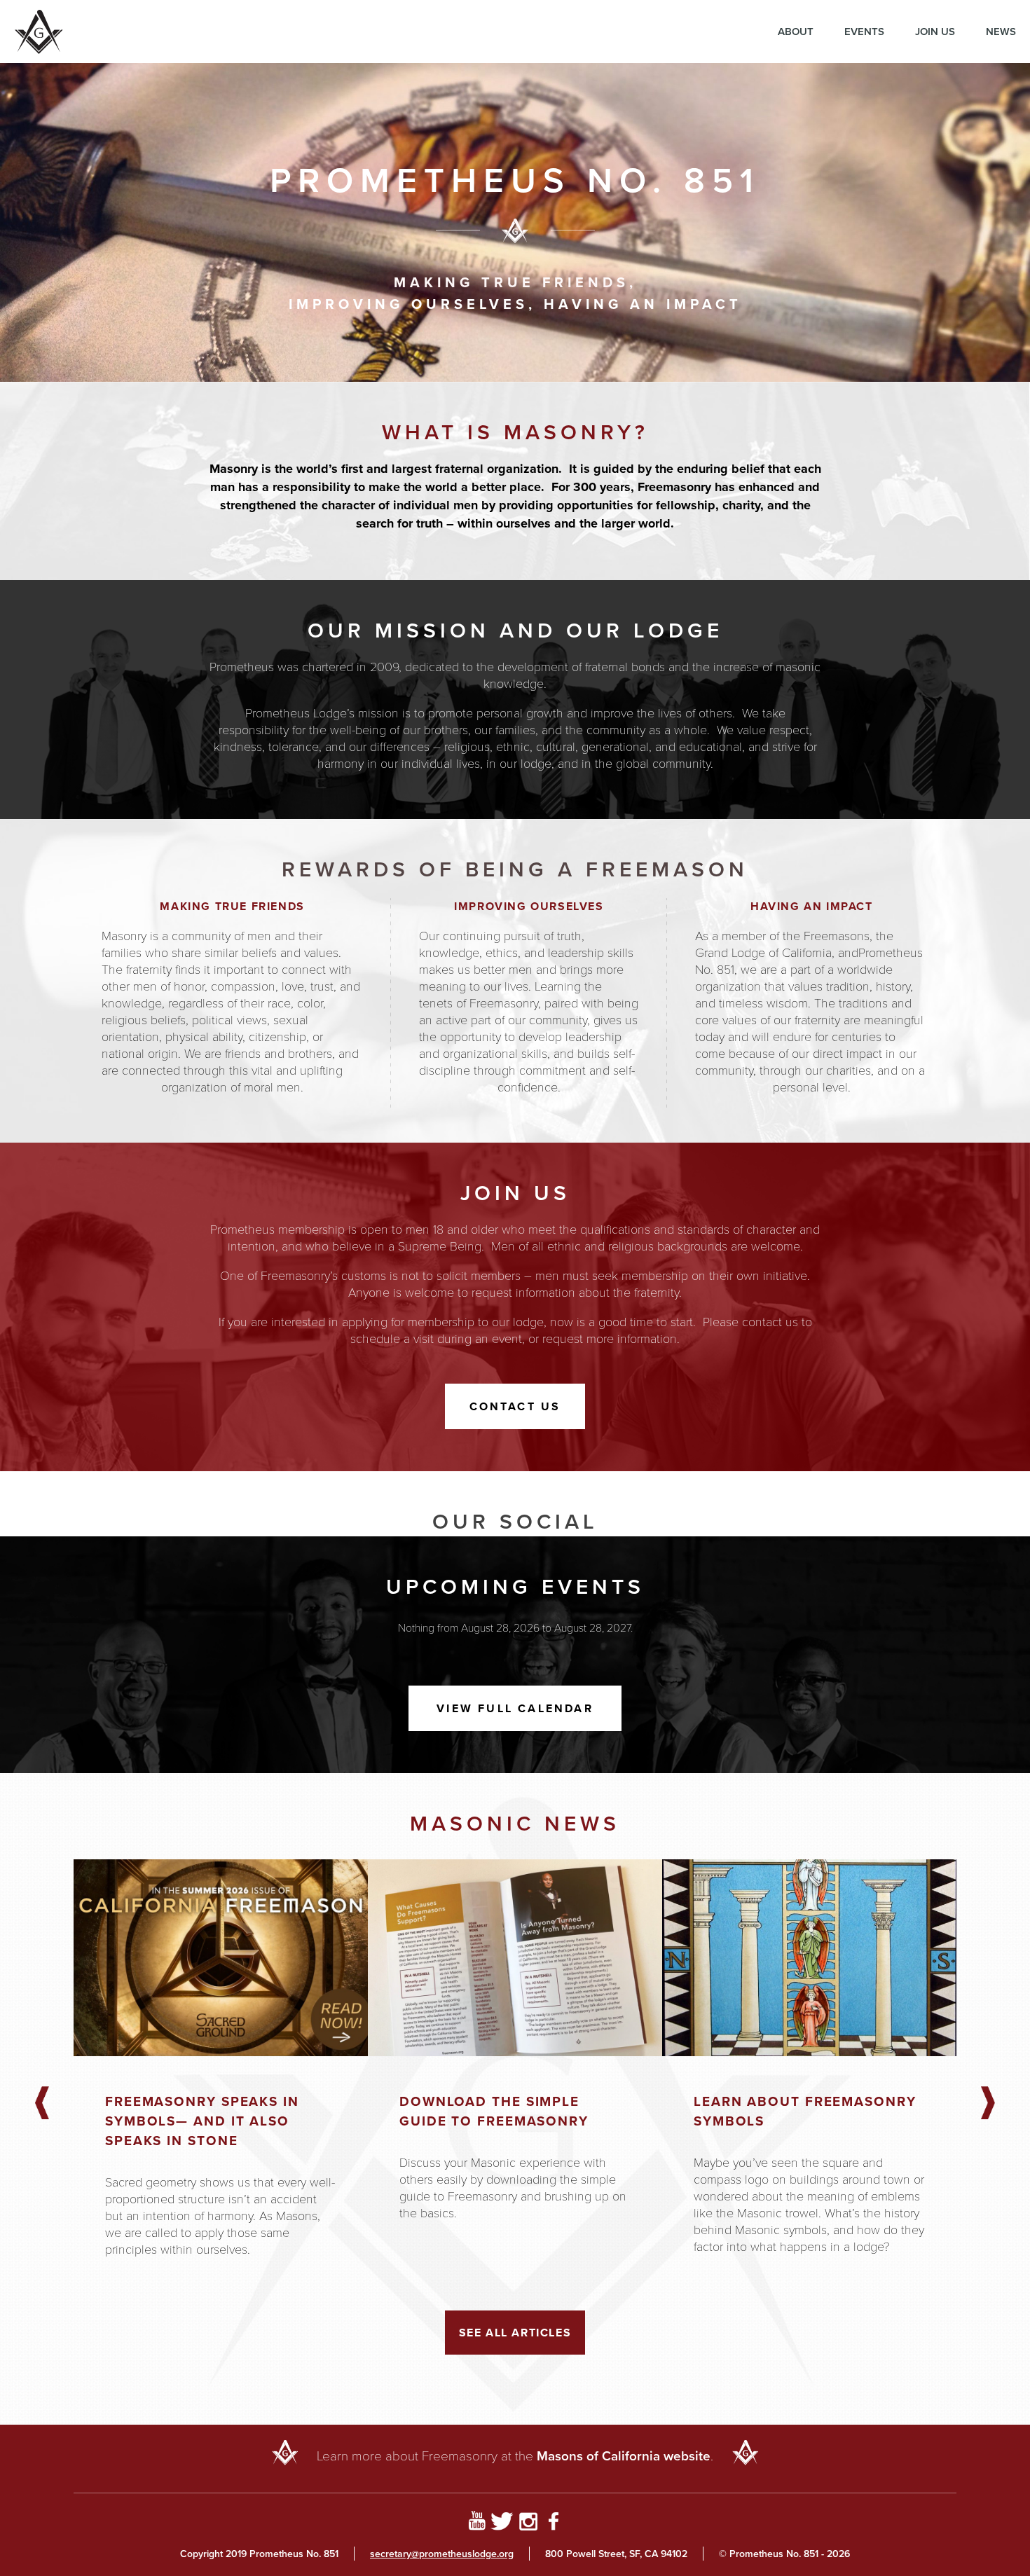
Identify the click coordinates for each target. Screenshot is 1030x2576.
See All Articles (515, 2333)
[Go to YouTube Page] (477, 2523)
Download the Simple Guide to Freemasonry (494, 2111)
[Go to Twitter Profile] (502, 2523)
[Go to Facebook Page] (554, 2523)
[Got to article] (221, 1958)
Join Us (935, 31)
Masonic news (515, 1823)
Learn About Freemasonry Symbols (805, 2111)
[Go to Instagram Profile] (528, 2523)
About (796, 31)
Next (988, 2104)
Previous (42, 2104)
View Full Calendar (515, 1708)
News (1001, 31)
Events (864, 31)
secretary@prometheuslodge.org (442, 2554)
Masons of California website (624, 2456)
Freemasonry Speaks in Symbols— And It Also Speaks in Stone (202, 2121)
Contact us (515, 1406)
